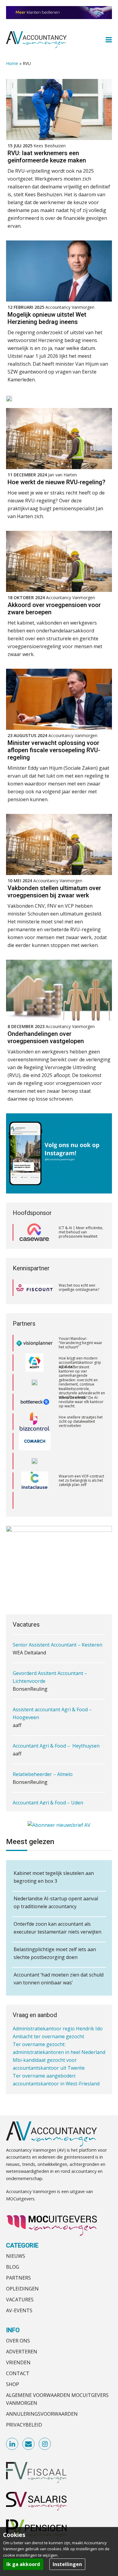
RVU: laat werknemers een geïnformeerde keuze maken (47, 157)
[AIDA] (34, 1363)
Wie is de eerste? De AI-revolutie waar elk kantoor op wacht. (81, 1382)
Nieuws (16, 2256)
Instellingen (67, 2564)
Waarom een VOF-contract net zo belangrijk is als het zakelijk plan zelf (81, 1461)
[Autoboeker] (34, 1500)
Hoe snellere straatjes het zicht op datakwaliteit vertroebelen (81, 1402)
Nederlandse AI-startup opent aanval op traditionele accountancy (56, 1902)
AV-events (19, 2310)
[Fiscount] (34, 1288)
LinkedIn (12, 2444)
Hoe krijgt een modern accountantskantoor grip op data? (80, 1343)
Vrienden (18, 2362)
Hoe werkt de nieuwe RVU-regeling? (56, 482)
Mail (29, 2444)
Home (12, 63)
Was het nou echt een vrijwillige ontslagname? (79, 1287)
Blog (13, 2267)
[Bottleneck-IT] (34, 1382)
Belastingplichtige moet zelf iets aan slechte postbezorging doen (55, 1953)
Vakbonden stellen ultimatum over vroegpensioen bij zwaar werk (54, 892)
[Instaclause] (35, 1461)
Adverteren (22, 2352)
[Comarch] (35, 1422)
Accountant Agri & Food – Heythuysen (56, 1746)
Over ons (18, 2341)
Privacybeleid (24, 2425)
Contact (18, 2373)
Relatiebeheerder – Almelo (43, 1774)
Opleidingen (22, 2289)
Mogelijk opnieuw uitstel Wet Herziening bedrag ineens (47, 318)
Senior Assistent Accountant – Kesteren (57, 1645)
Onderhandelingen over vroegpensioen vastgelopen (46, 1037)
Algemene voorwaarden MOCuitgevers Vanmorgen (57, 2399)
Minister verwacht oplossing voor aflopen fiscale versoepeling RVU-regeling (54, 750)
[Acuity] (34, 1343)
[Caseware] (34, 1232)
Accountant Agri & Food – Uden (48, 1803)
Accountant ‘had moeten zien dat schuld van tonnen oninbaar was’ (59, 1979)
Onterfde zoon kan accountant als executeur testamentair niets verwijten (57, 1928)
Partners (18, 2278)
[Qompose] (34, 1441)
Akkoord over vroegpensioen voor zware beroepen (54, 609)
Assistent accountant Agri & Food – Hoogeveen (52, 1713)
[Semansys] (34, 1481)
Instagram (45, 2444)
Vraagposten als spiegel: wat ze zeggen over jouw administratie (80, 1500)
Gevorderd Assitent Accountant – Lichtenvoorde (50, 1677)
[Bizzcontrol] (34, 1402)
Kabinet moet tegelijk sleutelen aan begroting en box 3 (54, 1877)
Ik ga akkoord (23, 2564)
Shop (13, 2384)
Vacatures (20, 2300)
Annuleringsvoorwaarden (42, 2414)
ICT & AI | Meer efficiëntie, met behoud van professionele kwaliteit (81, 1232)
